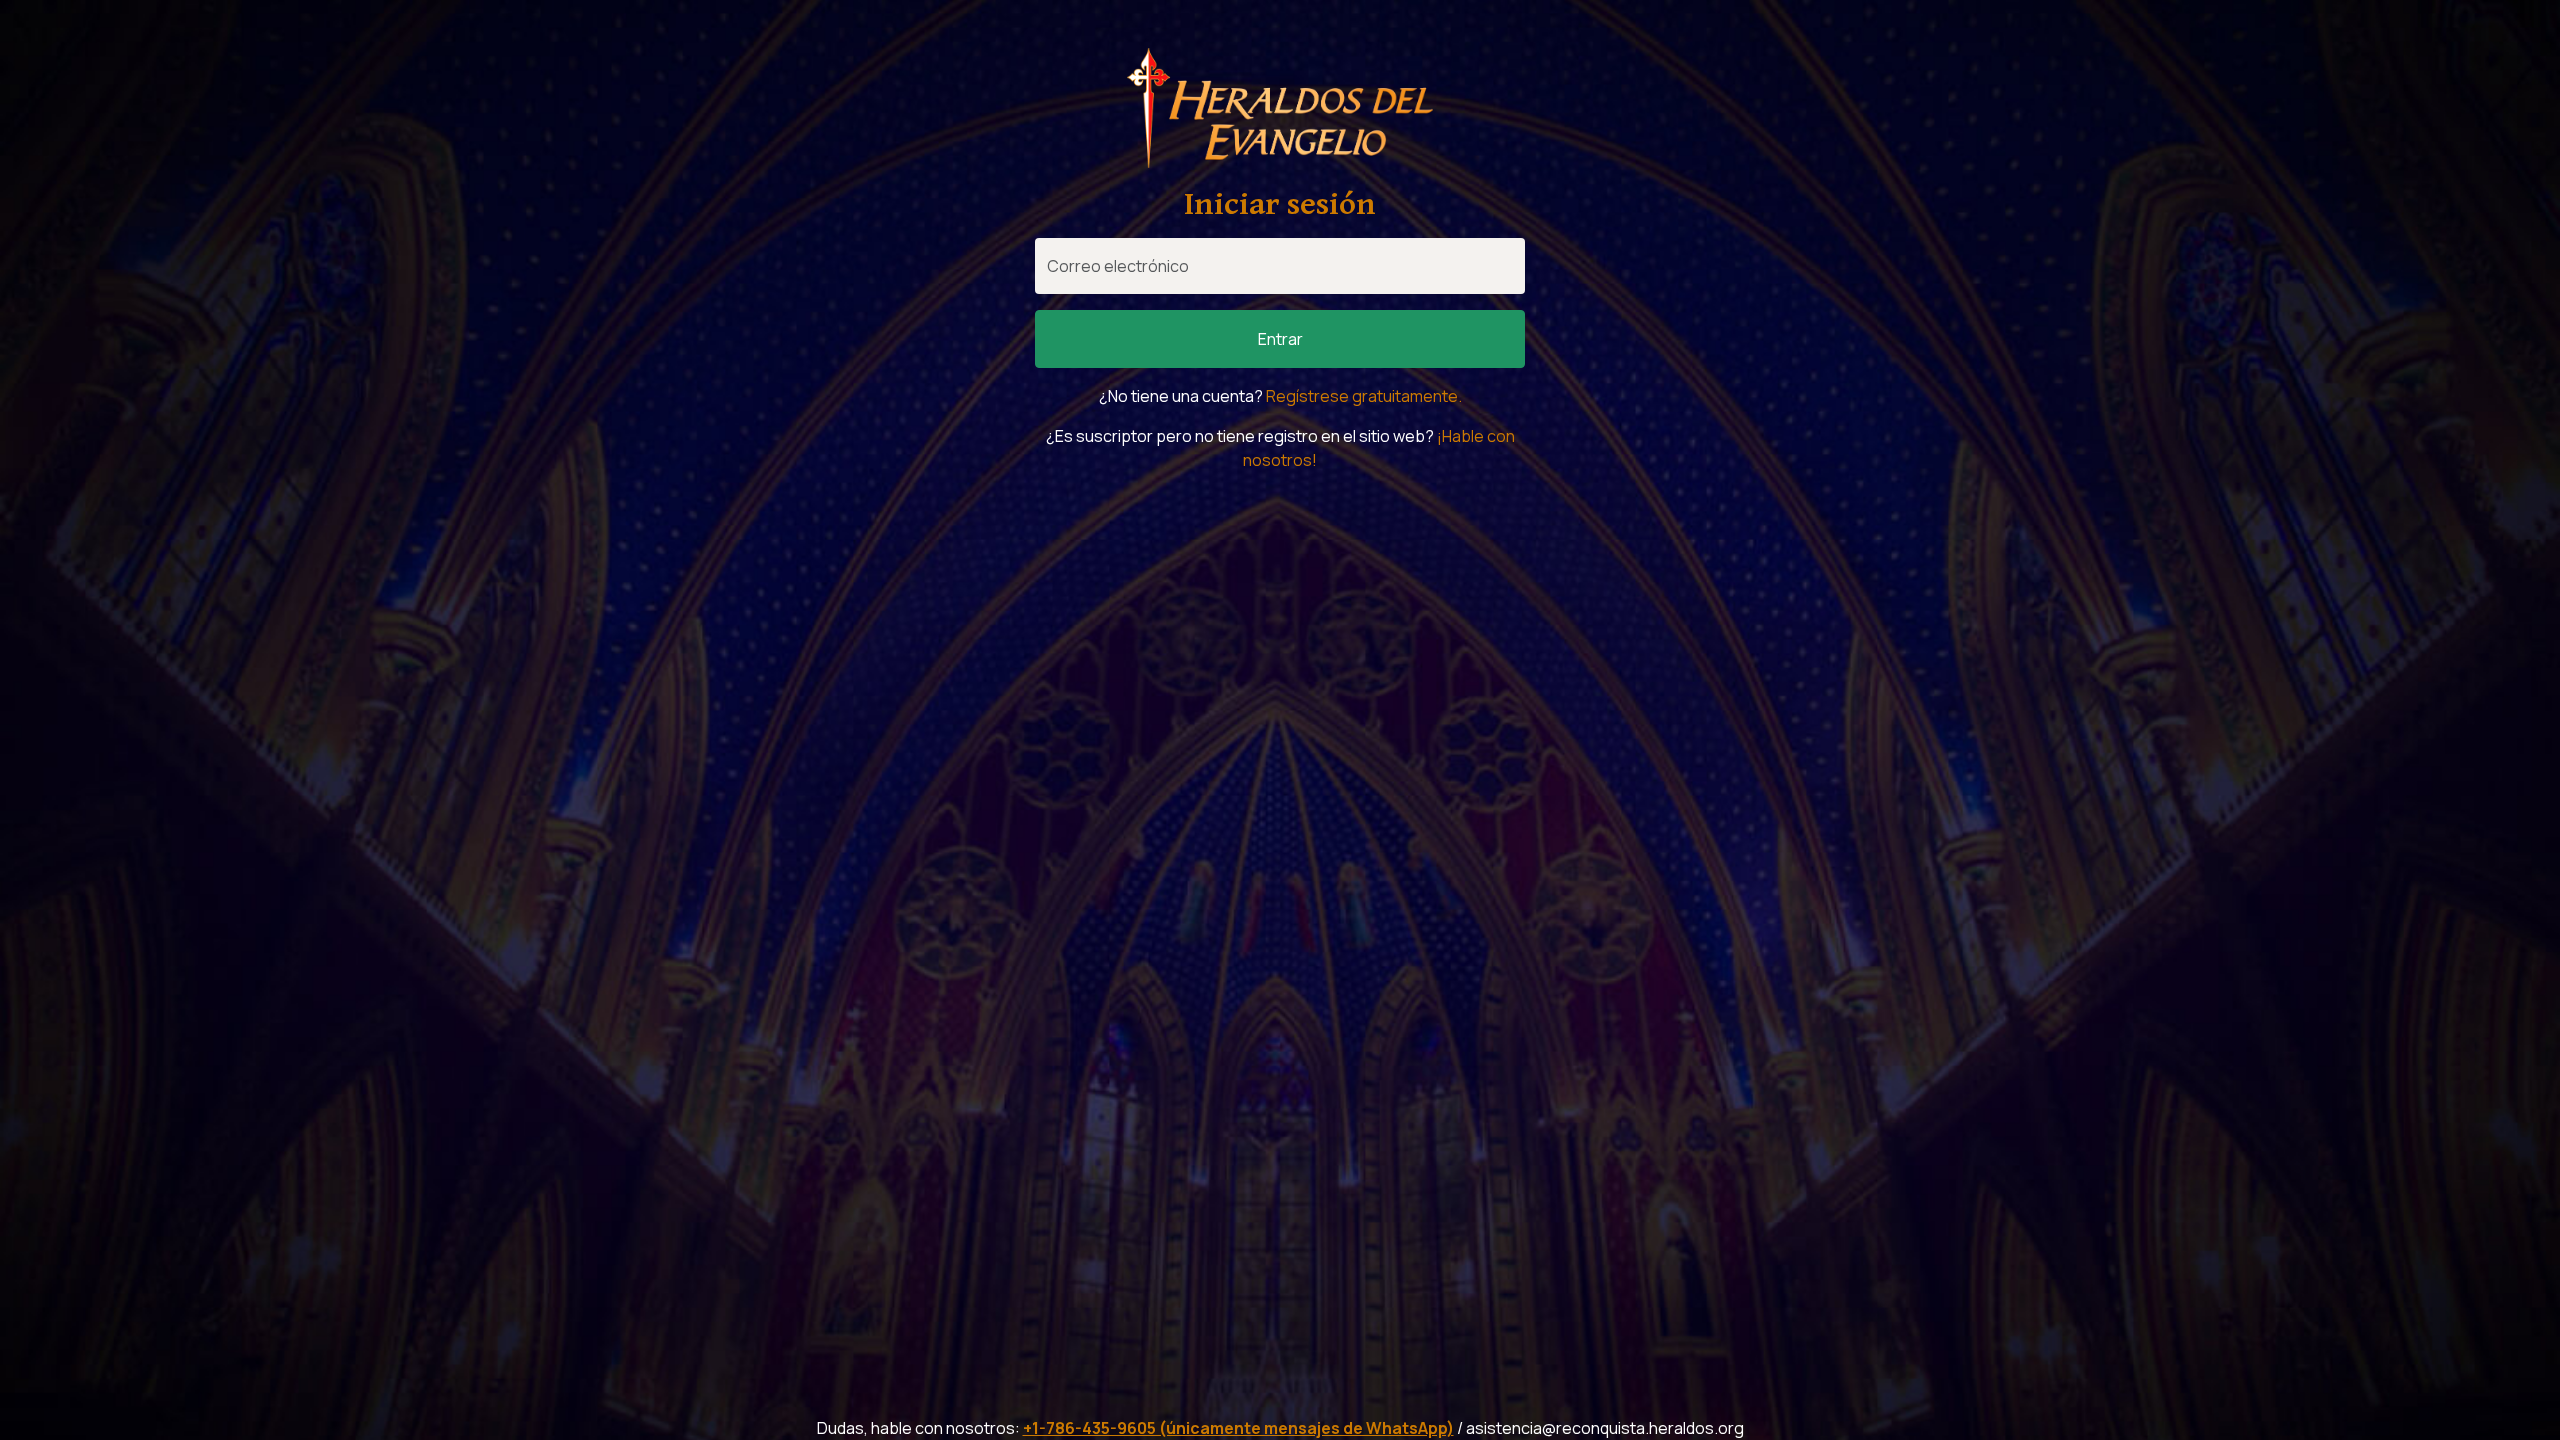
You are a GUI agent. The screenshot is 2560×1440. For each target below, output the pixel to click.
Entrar (1280, 339)
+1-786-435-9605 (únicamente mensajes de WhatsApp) (1238, 1428)
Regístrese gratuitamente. (1364, 396)
